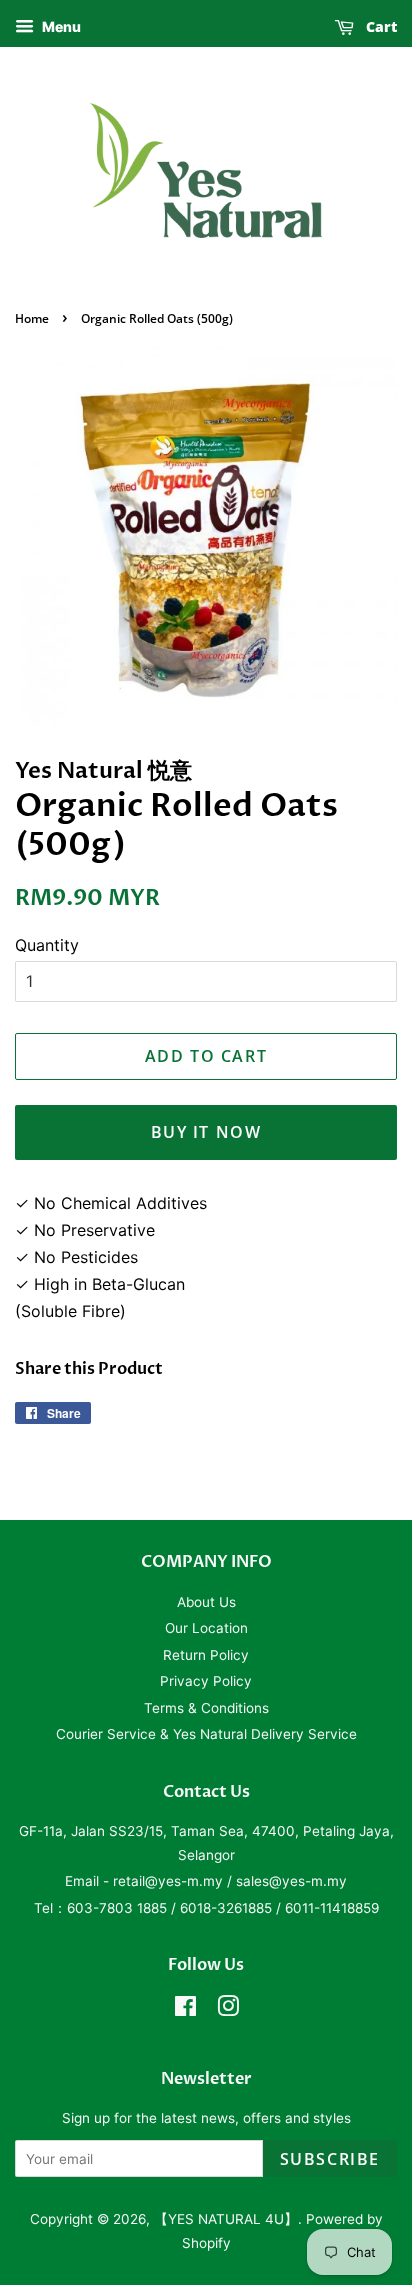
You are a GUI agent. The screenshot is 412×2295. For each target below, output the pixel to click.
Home (32, 318)
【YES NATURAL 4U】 (226, 2219)
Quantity (47, 945)
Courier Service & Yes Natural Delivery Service (206, 1734)
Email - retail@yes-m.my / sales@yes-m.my (206, 1881)
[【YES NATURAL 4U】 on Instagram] (228, 2010)
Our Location (206, 1628)
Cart (379, 26)
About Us (206, 1602)
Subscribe (330, 2159)
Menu (60, 26)
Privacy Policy (206, 1681)
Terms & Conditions (206, 1708)
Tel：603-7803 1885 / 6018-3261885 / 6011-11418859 (206, 1908)
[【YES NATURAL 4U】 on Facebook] (185, 2010)
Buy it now (206, 1132)
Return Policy (206, 1655)
